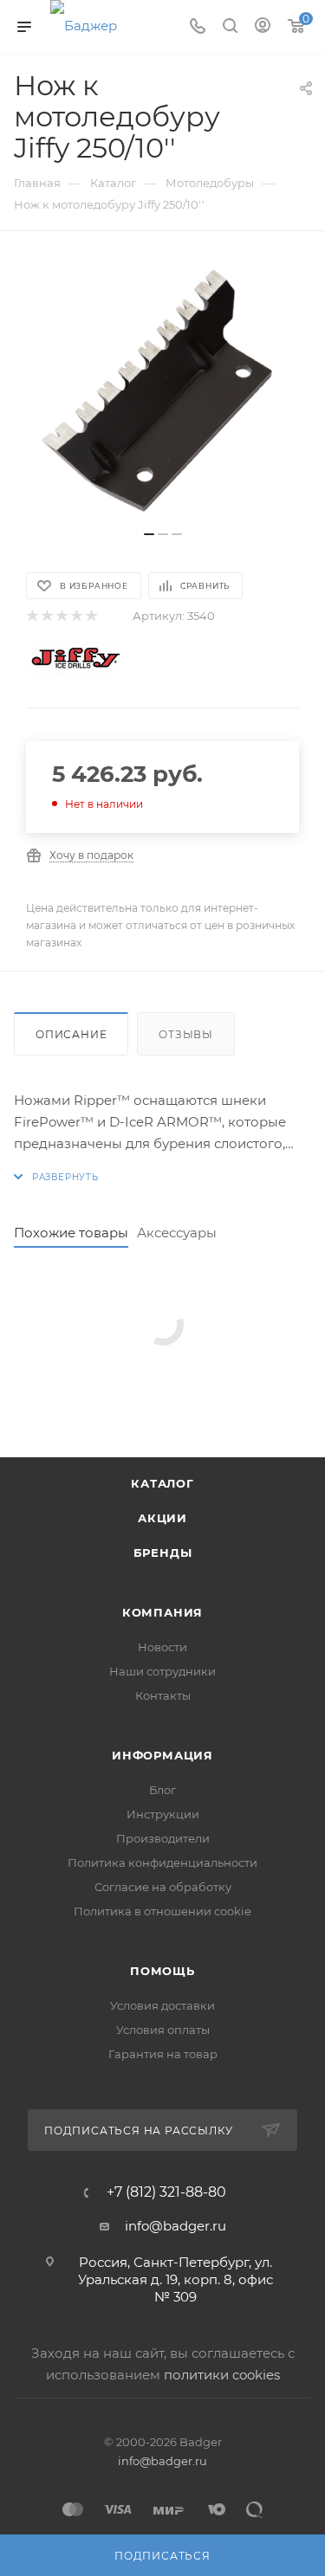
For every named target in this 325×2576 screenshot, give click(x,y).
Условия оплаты (163, 2030)
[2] (46, 616)
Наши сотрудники (162, 1671)
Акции (162, 1518)
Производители (163, 1838)
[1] (32, 616)
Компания (162, 1612)
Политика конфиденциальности (162, 1863)
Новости (162, 1647)
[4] (76, 616)
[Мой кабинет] (263, 27)
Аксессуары (177, 1233)
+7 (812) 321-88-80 (166, 2192)
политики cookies (222, 2375)
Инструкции (163, 1814)
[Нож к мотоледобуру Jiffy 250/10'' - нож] (163, 390)
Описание (71, 1034)
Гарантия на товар (163, 2054)
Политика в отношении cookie (162, 1911)
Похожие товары (71, 1233)
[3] (61, 616)
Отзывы (186, 1034)
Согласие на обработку (163, 1887)
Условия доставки (162, 2005)
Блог (162, 1790)
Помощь (162, 1971)
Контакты (163, 1695)
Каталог (162, 1483)
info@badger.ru (175, 2226)
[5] (91, 616)
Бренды (163, 1553)
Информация (162, 1755)
